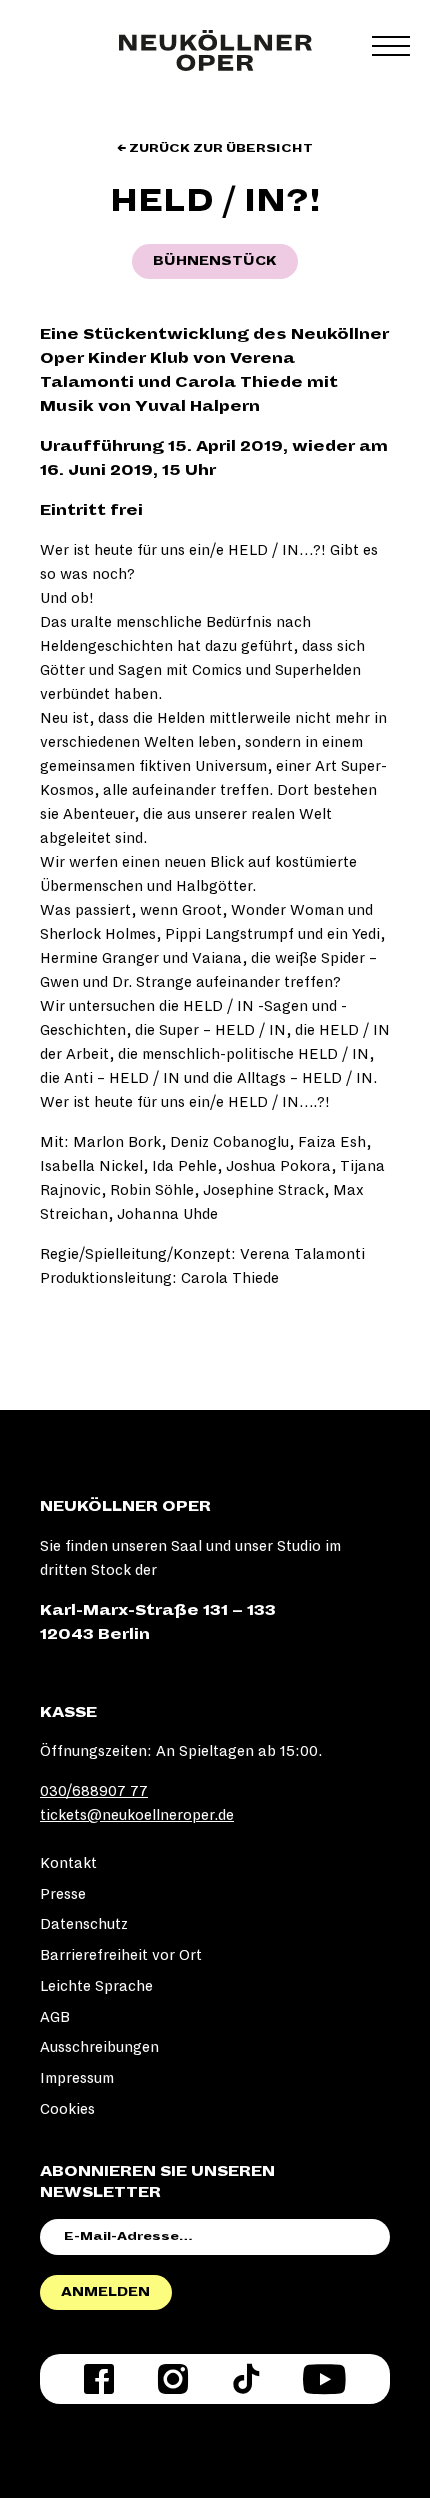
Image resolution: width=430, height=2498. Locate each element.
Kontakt (68, 1863)
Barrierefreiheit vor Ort (121, 1955)
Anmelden (105, 2292)
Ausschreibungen (99, 2047)
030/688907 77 (94, 1791)
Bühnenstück (215, 261)
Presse (63, 1894)
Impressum (77, 2078)
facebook (99, 2379)
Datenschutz (84, 1924)
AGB (55, 2017)
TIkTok (246, 2379)
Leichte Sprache (96, 1986)
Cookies (67, 2109)
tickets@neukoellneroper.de (137, 1815)
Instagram (173, 2379)
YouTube (324, 2379)
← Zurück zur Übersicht (215, 148)
